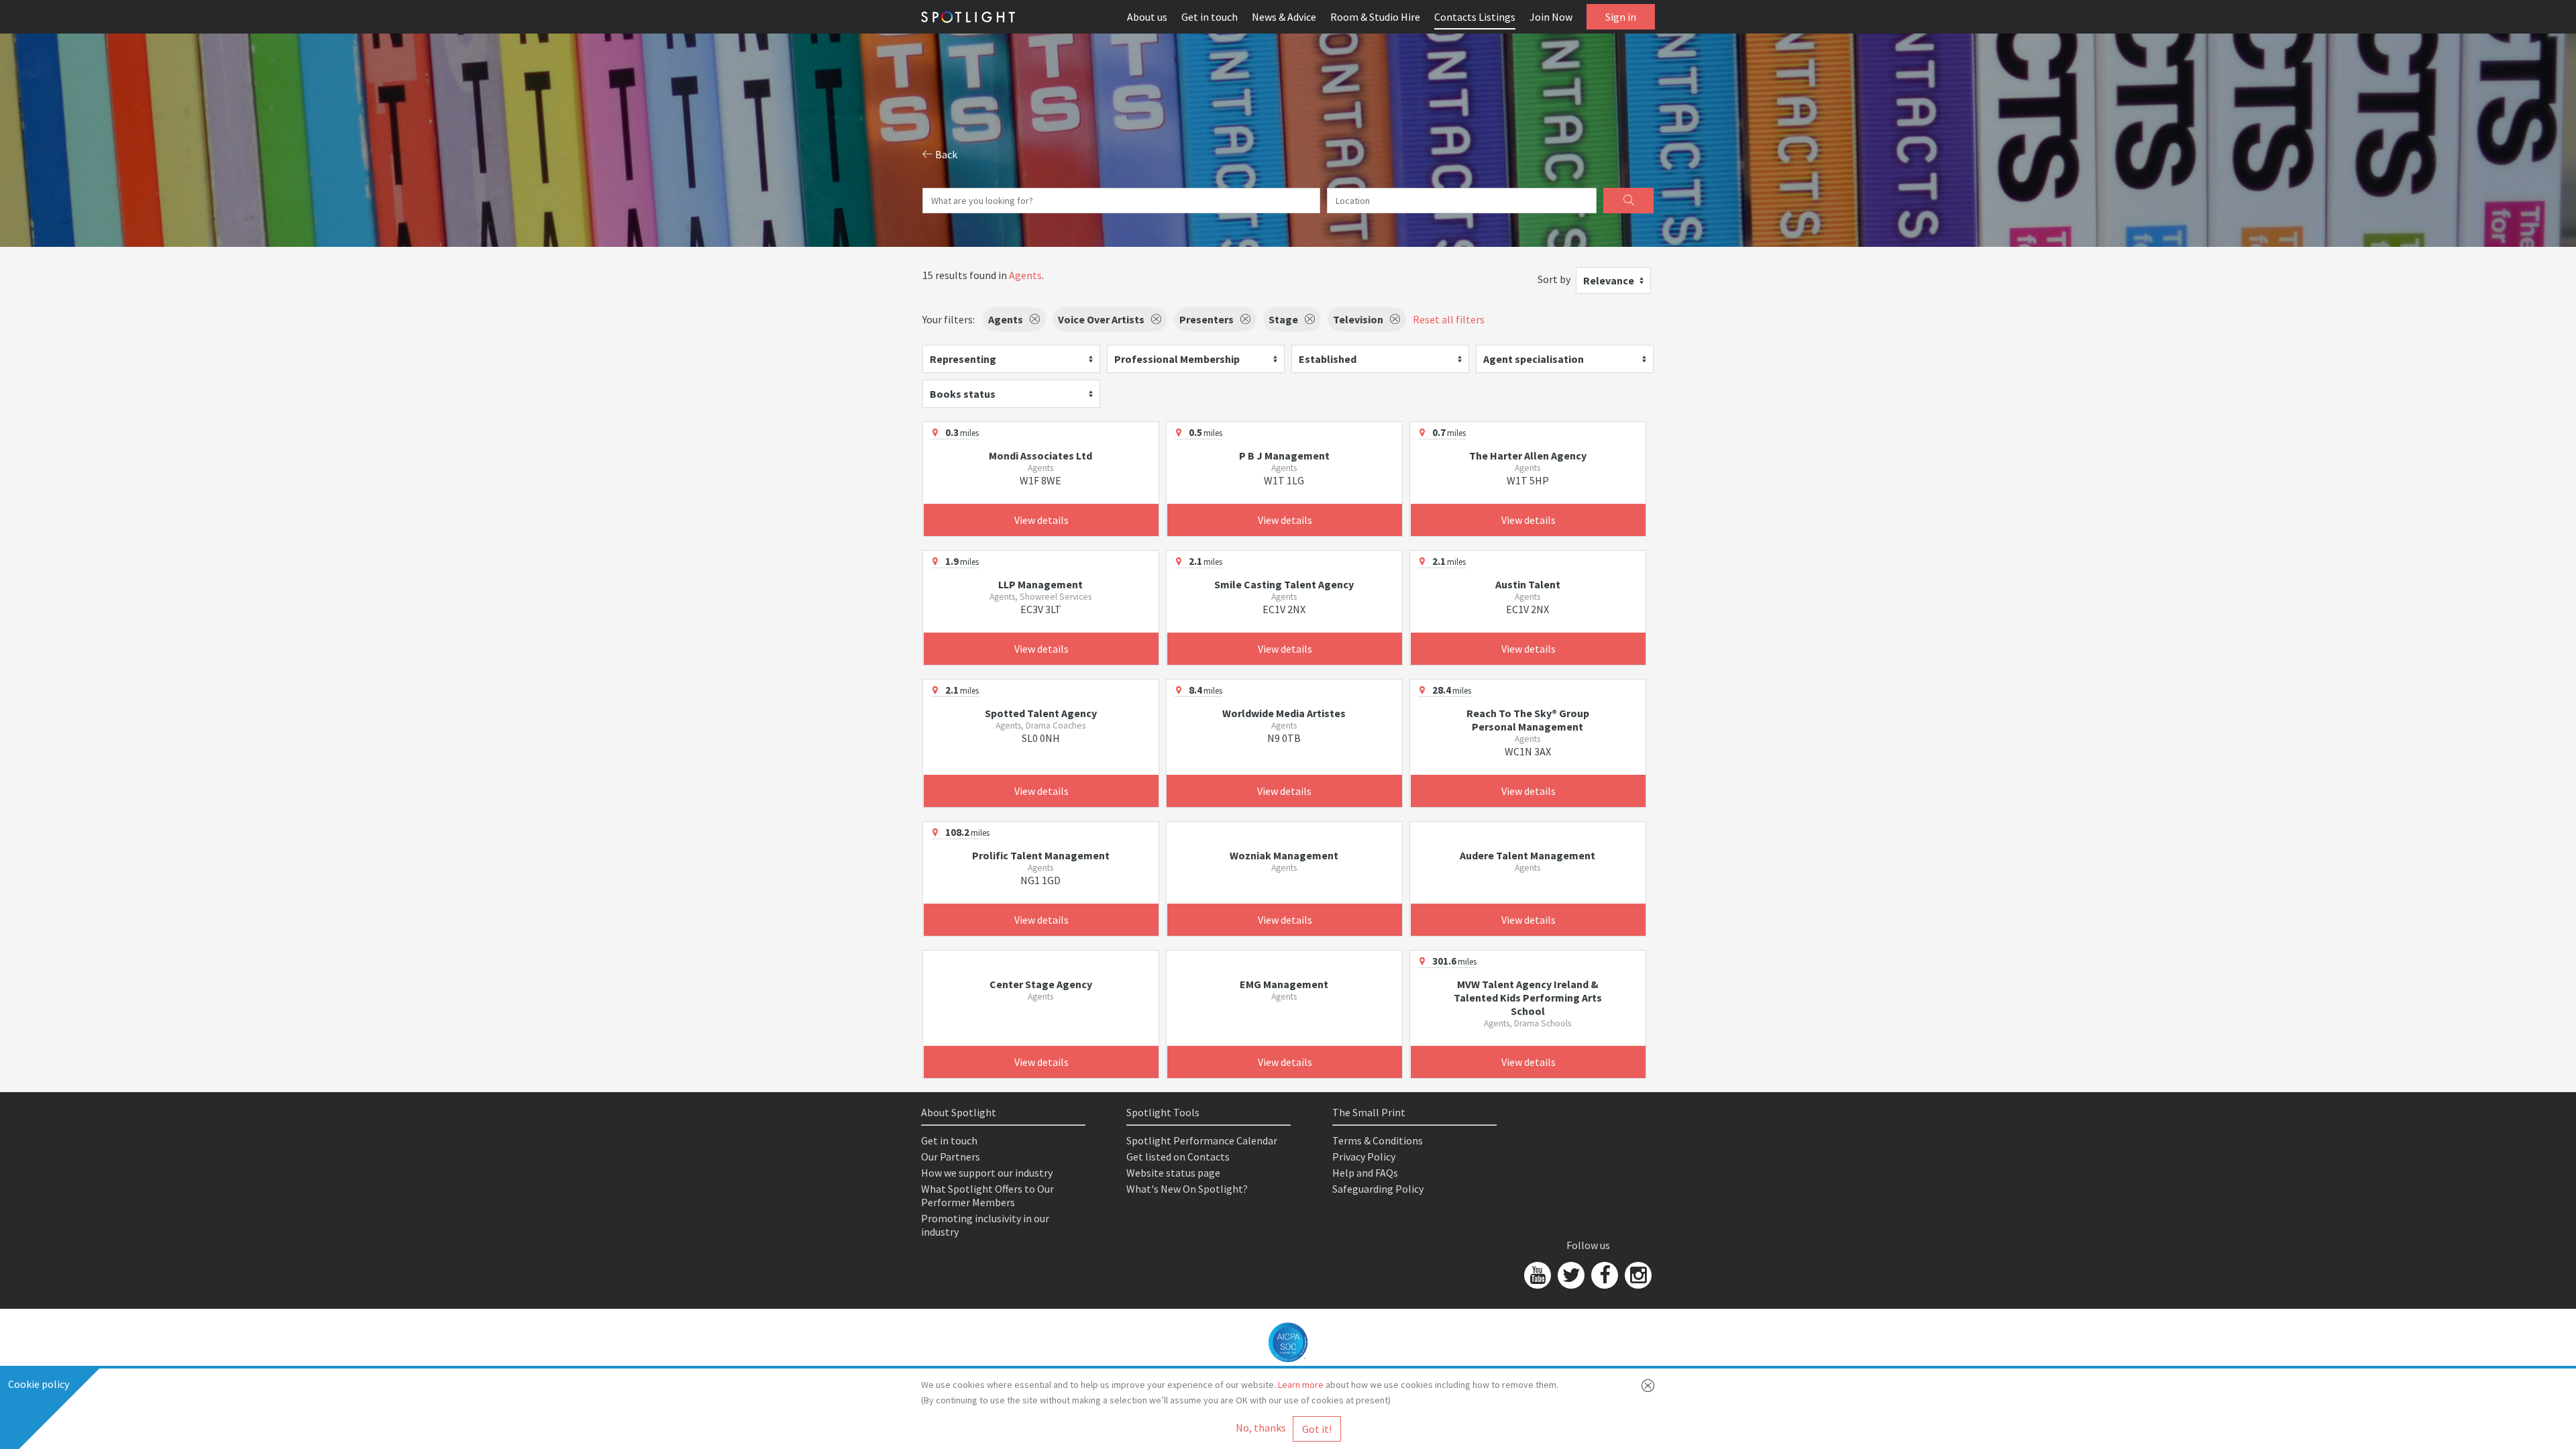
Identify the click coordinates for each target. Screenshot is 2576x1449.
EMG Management (1284, 984)
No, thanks (1261, 1428)
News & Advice (1284, 17)
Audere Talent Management (1527, 855)
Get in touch (1210, 17)
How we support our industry (987, 1173)
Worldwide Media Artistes (1284, 713)
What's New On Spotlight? (1187, 1189)
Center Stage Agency (1041, 984)
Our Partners (951, 1157)
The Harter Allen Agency (1528, 455)
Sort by (1554, 279)
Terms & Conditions (1378, 1140)
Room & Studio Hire (1375, 17)
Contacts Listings (1475, 17)
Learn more (1301, 1385)
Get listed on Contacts (1178, 1157)
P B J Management (1284, 455)
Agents (1025, 275)
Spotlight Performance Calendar (1202, 1140)
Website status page (1173, 1173)
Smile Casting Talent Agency (1284, 584)
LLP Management (1040, 584)
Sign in (1621, 17)
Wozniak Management (1284, 855)
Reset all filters (1449, 319)
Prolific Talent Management (1041, 855)
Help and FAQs (1365, 1173)
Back (945, 154)
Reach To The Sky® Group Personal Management (1528, 720)
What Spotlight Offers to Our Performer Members (987, 1195)
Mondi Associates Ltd (1040, 455)
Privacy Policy (1364, 1157)
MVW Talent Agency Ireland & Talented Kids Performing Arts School (1528, 998)
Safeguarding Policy (1378, 1189)
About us (1147, 17)
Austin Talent (1528, 584)
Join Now (1551, 17)
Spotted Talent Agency (1041, 713)
